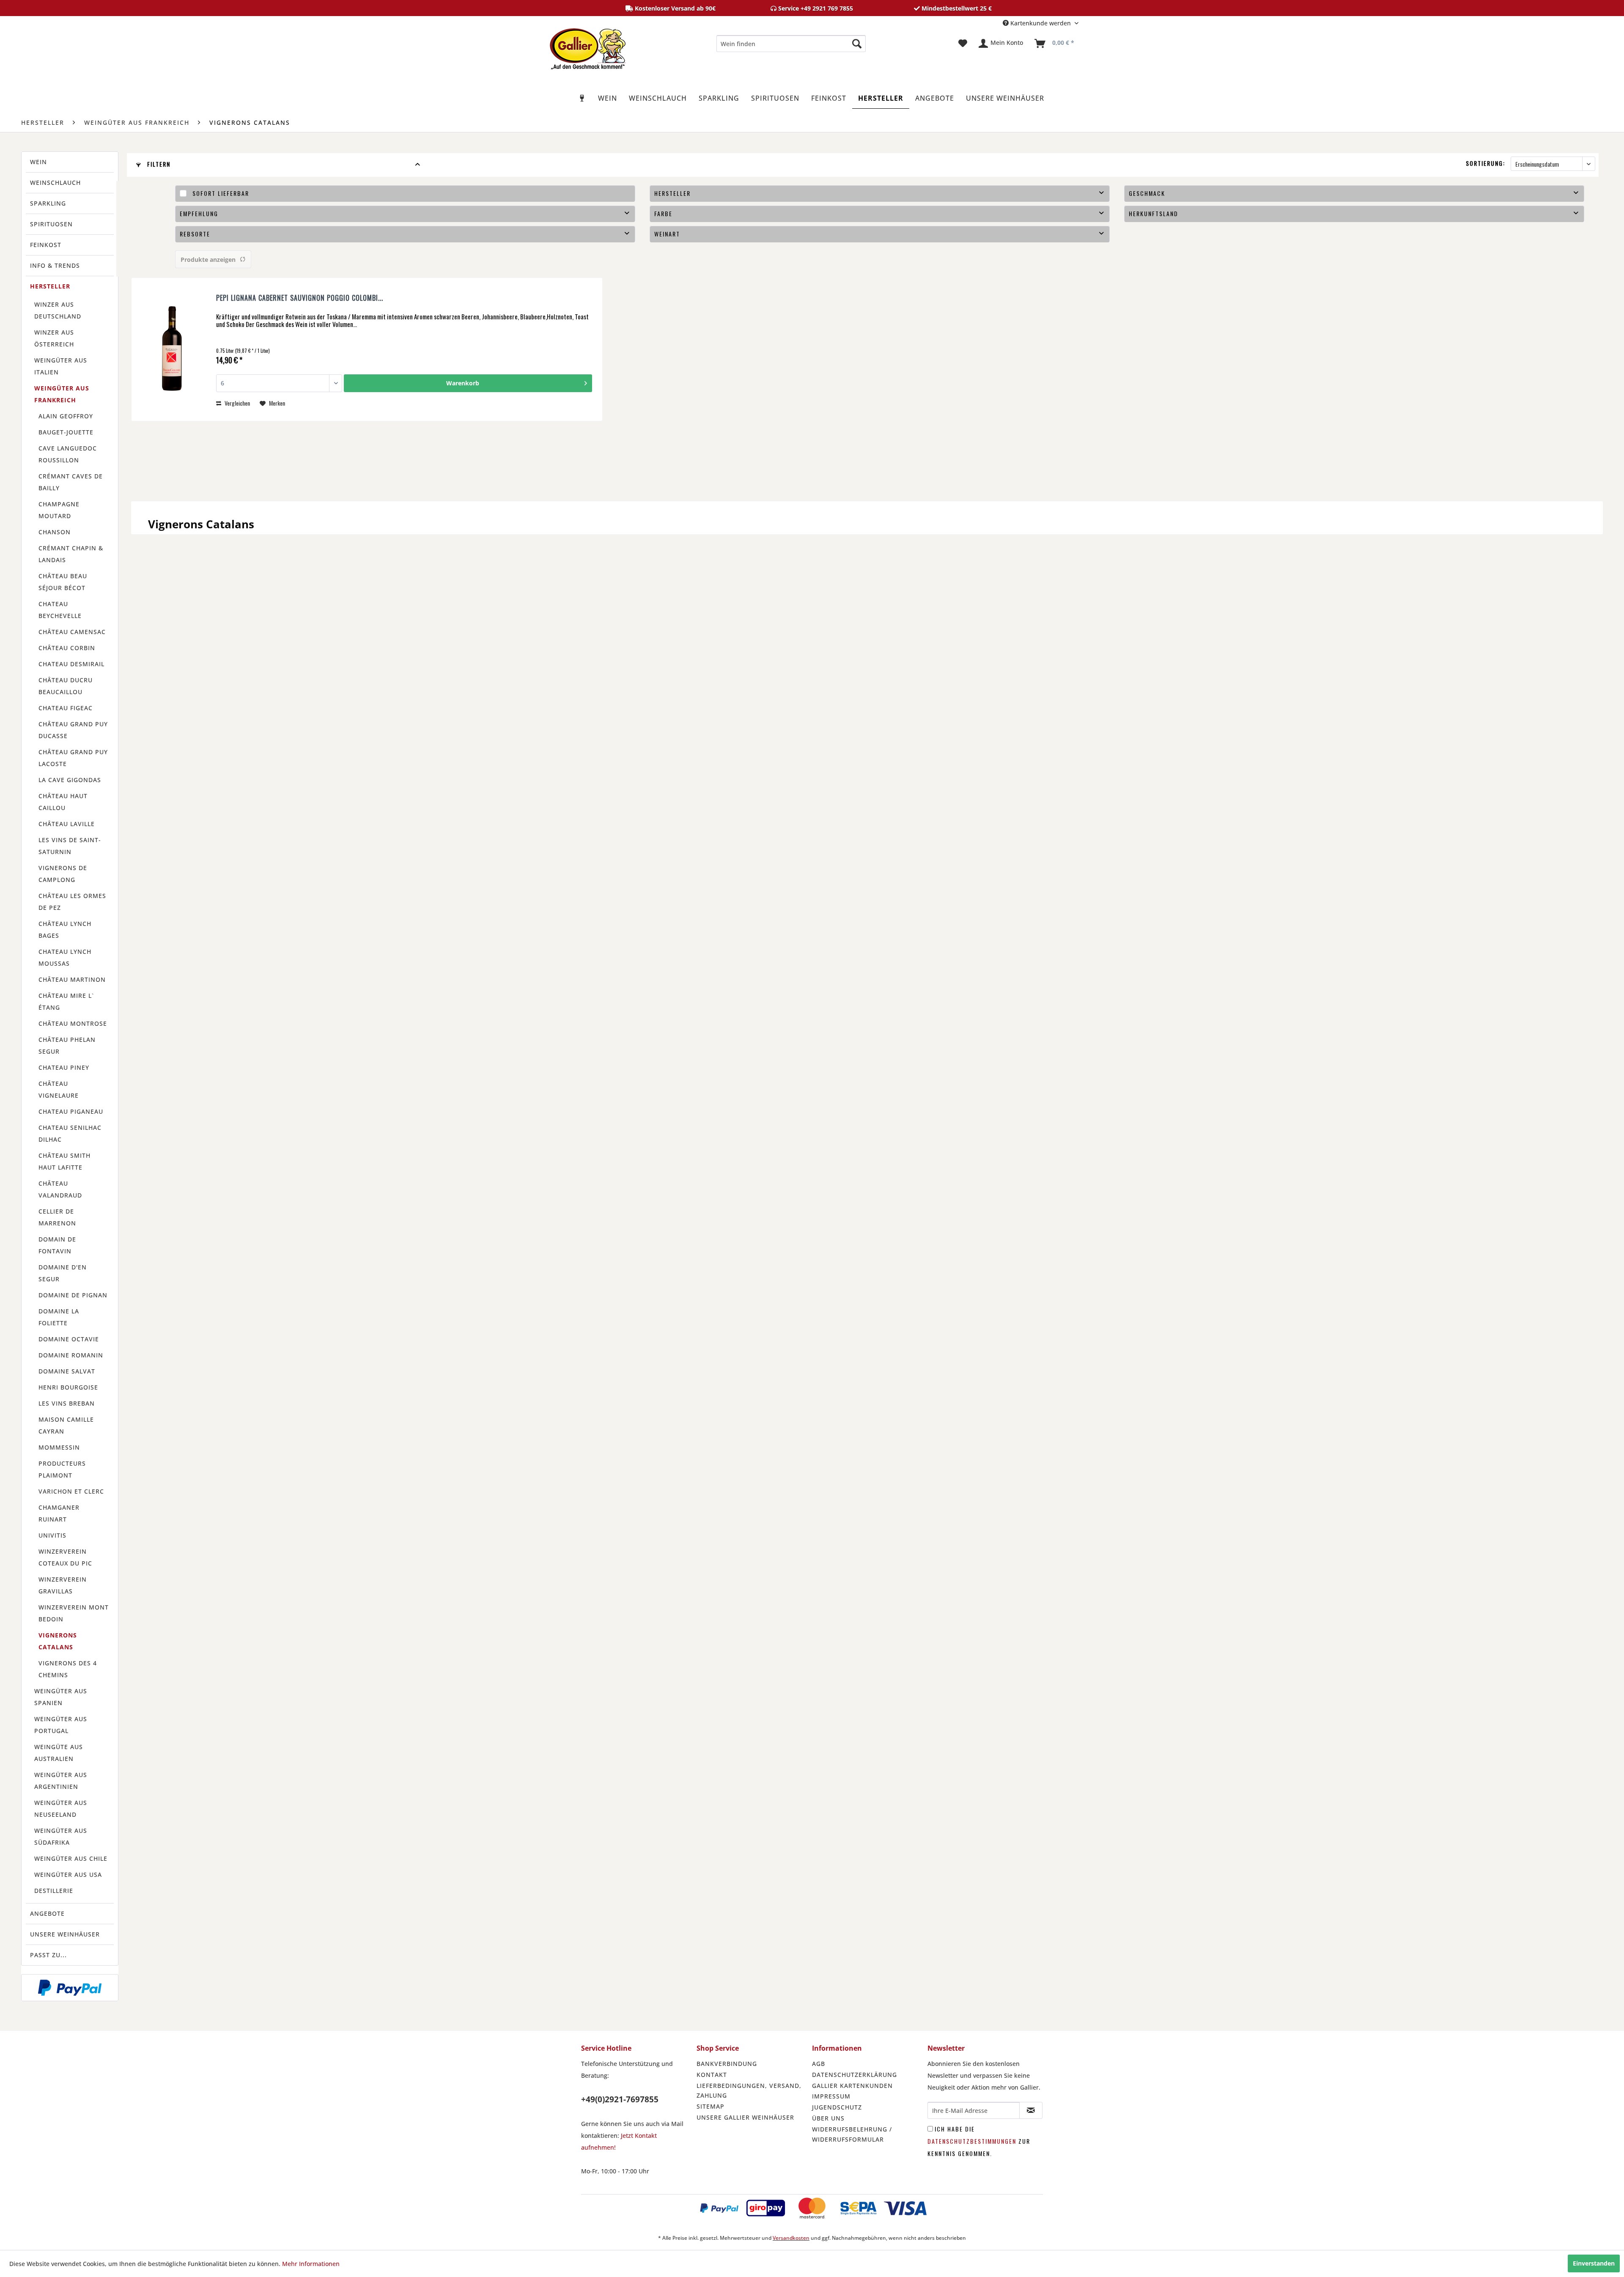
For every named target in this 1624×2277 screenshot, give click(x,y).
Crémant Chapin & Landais (71, 554)
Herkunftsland (1154, 213)
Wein (38, 162)
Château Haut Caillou (63, 802)
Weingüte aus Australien (59, 1753)
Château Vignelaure (59, 1089)
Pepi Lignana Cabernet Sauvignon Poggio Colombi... (300, 298)
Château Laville (67, 824)
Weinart (667, 234)
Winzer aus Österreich (54, 338)
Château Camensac (72, 632)
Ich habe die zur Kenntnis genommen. (979, 2141)
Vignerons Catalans (58, 1641)
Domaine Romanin (71, 1355)
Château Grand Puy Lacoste (73, 758)
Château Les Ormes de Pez (72, 902)
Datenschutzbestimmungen (972, 2141)
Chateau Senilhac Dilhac (70, 1133)
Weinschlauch (55, 183)
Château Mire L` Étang (66, 1001)
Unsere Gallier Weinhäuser (745, 2117)
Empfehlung (199, 213)
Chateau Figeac (66, 708)
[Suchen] (857, 44)
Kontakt (712, 2075)
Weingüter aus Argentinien (61, 1781)
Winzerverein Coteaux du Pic (65, 1557)
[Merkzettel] (963, 44)
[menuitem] (791, 44)
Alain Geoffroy (66, 416)
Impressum (831, 2096)
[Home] (582, 98)
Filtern (158, 164)
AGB (819, 2064)
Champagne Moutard (59, 510)
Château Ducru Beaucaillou (66, 686)
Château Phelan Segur (67, 1045)
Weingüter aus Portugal (61, 1725)
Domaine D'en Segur (63, 1273)
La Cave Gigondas (70, 780)
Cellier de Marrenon (57, 1217)
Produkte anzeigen (208, 260)
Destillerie (54, 1891)
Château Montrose (73, 1023)
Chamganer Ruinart (59, 1513)
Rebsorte (195, 234)
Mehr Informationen (311, 2264)
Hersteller (50, 286)
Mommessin (59, 1447)
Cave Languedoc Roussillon (68, 454)
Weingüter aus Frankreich (62, 394)
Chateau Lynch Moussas (65, 957)
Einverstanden (1594, 2263)
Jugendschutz (837, 2107)
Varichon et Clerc (71, 1491)
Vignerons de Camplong (63, 874)
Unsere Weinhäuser (65, 1934)
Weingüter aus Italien (61, 366)
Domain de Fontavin (57, 1245)
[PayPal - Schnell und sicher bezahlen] (70, 1988)
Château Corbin (67, 648)
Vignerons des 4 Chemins (68, 1669)
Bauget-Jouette (66, 432)
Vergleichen (237, 403)
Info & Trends (55, 265)
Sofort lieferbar (221, 193)
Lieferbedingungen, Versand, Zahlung (749, 2091)
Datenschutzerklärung (855, 2075)
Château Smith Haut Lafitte (64, 1161)
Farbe (663, 213)
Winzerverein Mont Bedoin (74, 1613)
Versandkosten (791, 2238)
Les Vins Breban (67, 1403)
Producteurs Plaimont (62, 1469)
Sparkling (48, 203)
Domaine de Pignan (73, 1295)
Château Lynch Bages (65, 930)
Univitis (52, 1535)
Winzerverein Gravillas (63, 1585)
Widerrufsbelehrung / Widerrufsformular (852, 2134)
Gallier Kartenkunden (852, 2086)
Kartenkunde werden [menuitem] (1041, 23)
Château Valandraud (60, 1189)
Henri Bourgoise (68, 1387)
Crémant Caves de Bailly (71, 482)
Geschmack (1147, 193)
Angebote (47, 1913)
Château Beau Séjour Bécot (63, 582)
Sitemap (710, 2106)
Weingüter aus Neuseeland (61, 1809)
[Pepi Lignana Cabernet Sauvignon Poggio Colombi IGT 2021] (172, 349)
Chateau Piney (64, 1067)
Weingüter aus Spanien (61, 1697)
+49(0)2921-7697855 (620, 2099)
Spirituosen (51, 224)
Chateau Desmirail (71, 664)
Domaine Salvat (67, 1371)
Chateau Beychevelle (60, 610)
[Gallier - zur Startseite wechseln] (588, 46)
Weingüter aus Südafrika (61, 1836)
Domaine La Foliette (59, 1317)
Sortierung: (1485, 163)
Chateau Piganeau (71, 1111)
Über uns (828, 2118)
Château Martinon (72, 979)
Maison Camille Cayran (66, 1425)
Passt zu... (48, 1955)
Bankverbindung (727, 2064)
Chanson (55, 532)
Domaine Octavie (69, 1339)
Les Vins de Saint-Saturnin (70, 846)
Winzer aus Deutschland (58, 310)
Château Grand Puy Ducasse (73, 730)
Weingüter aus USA (68, 1875)
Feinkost (46, 245)
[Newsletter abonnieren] (1031, 2110)
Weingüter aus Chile (71, 1858)
